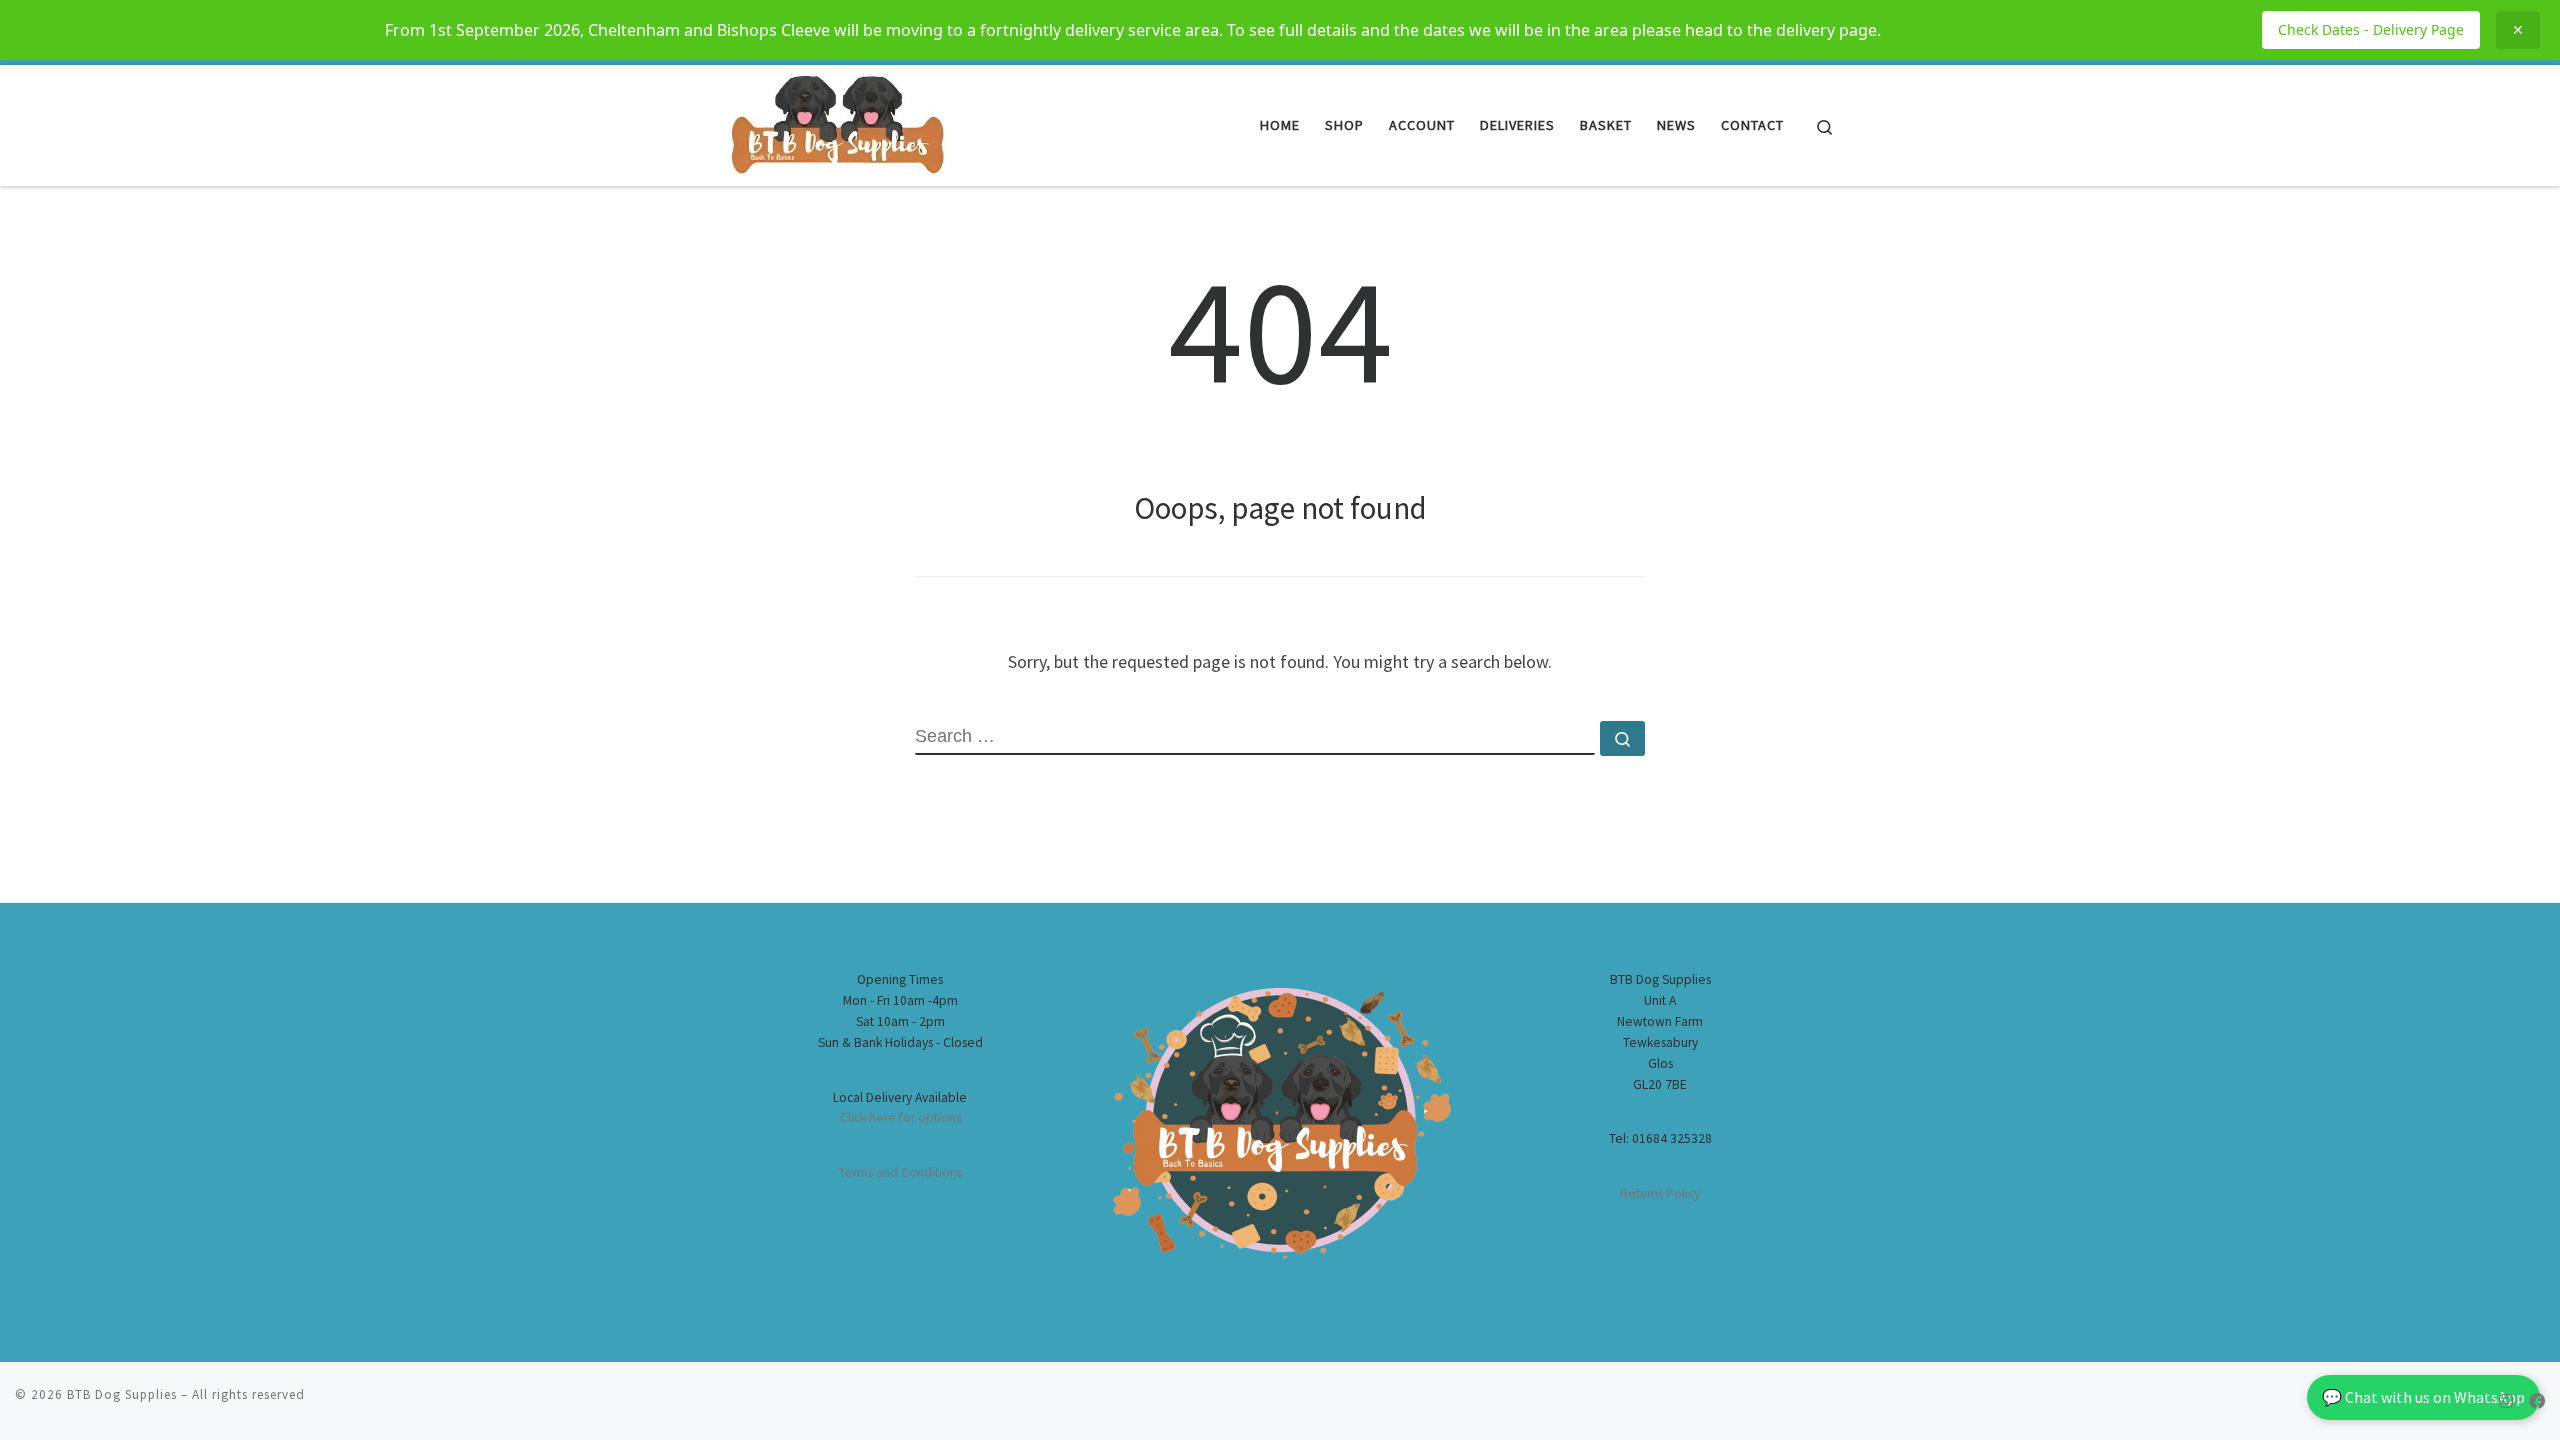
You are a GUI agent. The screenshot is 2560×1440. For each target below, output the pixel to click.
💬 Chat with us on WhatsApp (2423, 1397)
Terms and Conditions (900, 1172)
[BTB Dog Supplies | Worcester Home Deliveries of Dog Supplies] (835, 121)
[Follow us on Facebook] (2537, 1401)
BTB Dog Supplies (122, 1394)
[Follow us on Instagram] (2506, 1401)
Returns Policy (1660, 1193)
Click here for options (900, 1117)
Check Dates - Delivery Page (2371, 29)
